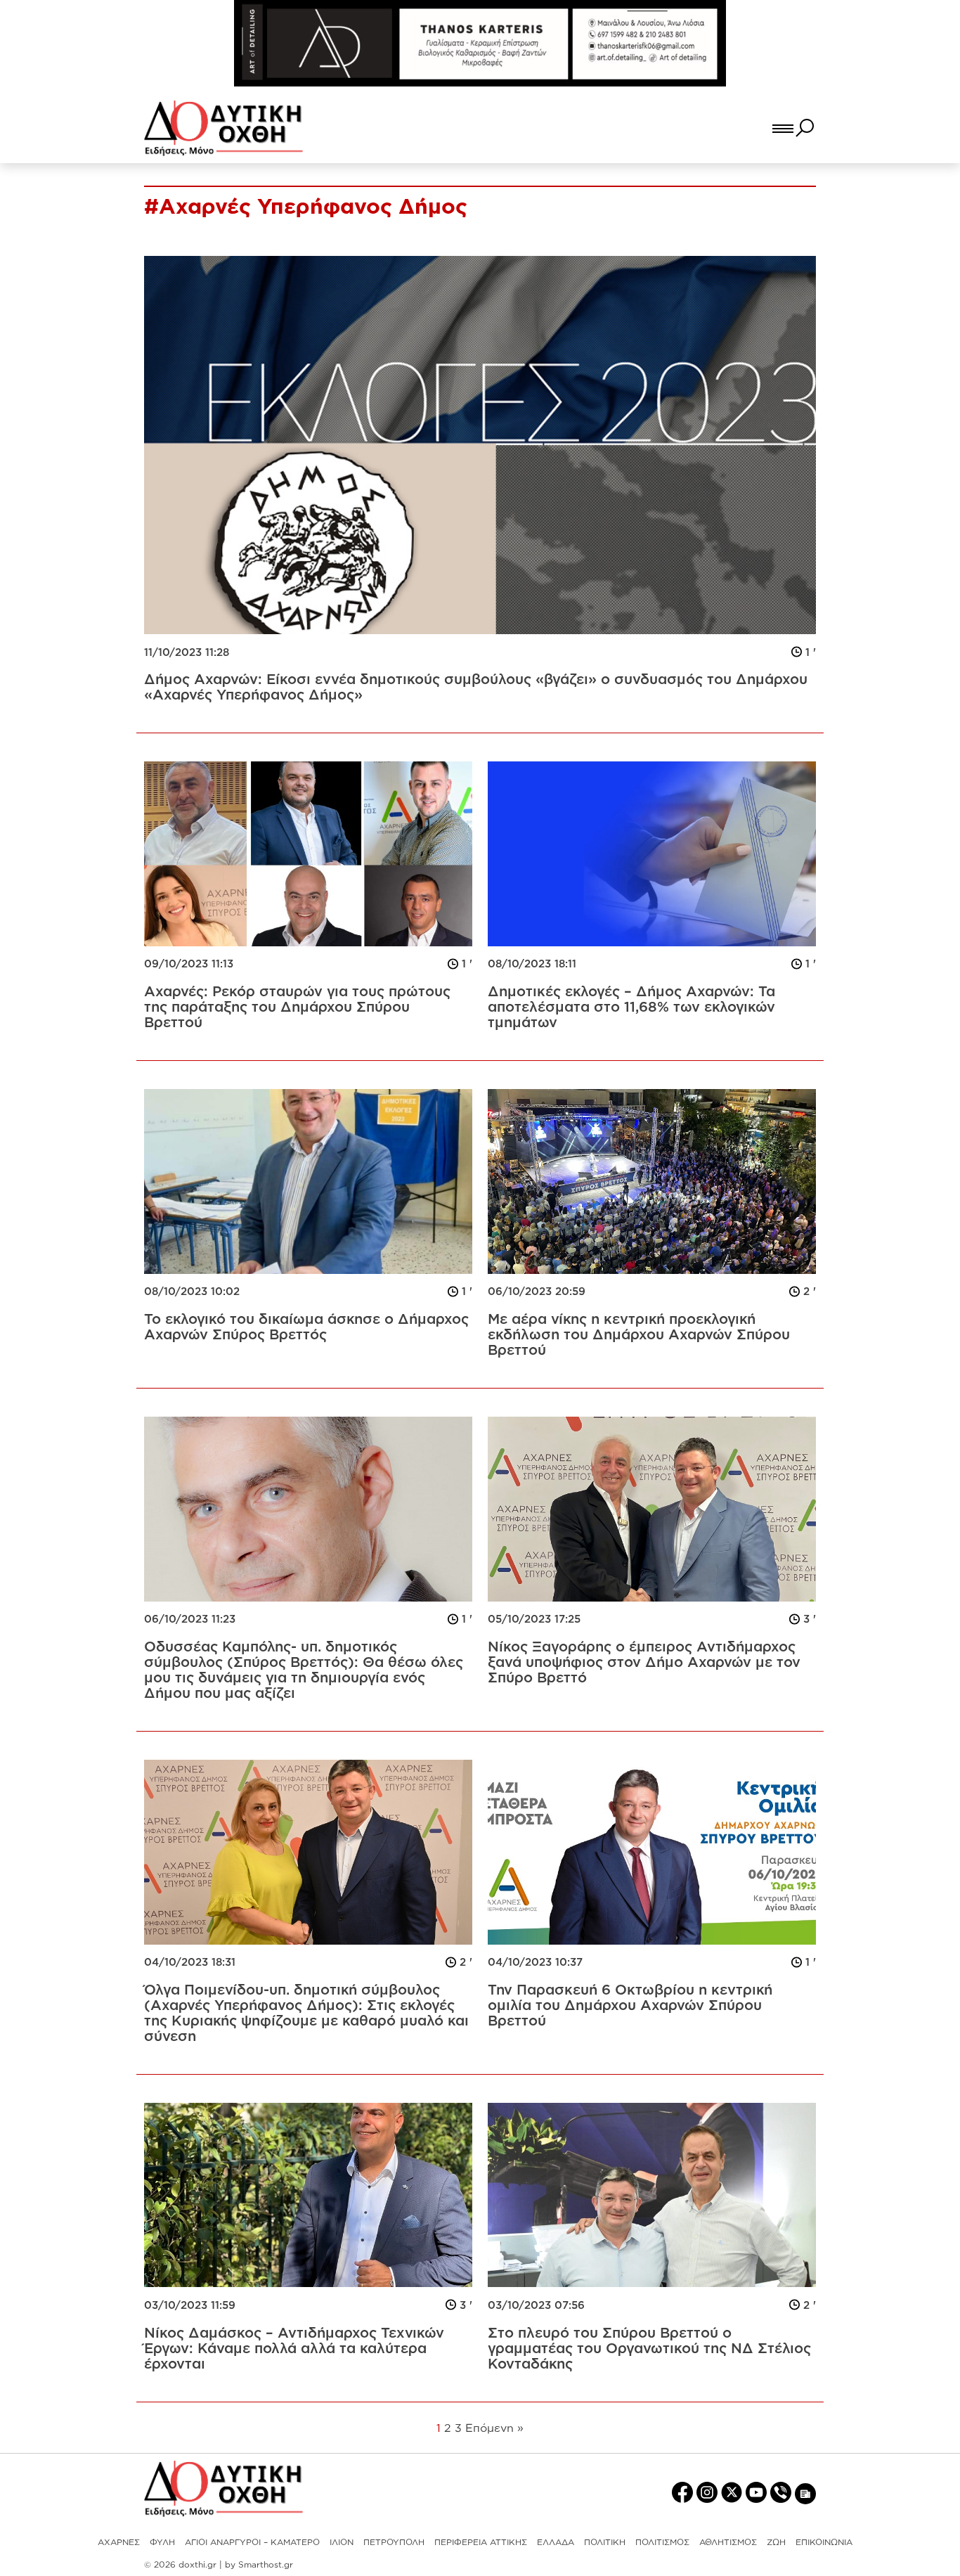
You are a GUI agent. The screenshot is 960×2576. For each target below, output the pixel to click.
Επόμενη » (494, 2428)
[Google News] (805, 2493)
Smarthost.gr (266, 2564)
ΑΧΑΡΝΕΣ (119, 2542)
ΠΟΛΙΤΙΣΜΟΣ (662, 2542)
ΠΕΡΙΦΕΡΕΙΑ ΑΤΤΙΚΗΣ (481, 2542)
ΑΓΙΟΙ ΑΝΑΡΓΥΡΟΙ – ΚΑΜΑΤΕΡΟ (252, 2542)
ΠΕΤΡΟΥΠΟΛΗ (394, 2542)
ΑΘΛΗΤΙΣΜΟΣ (728, 2542)
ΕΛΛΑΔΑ (556, 2542)
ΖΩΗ (776, 2542)
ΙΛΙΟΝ (342, 2542)
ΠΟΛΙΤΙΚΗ (605, 2542)
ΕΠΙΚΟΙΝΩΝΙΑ (824, 2542)
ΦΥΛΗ (162, 2542)
